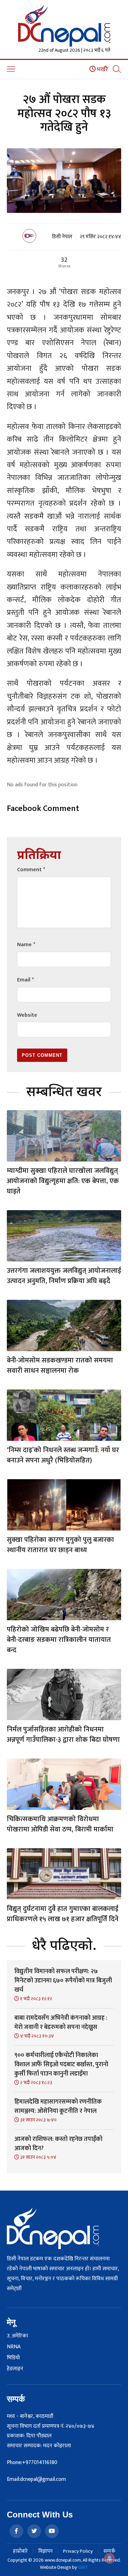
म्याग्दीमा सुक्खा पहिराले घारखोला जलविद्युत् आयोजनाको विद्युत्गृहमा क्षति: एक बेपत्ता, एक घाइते (63, 1181)
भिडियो (13, 2358)
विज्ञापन (45, 2551)
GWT (83, 2567)
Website (27, 1015)
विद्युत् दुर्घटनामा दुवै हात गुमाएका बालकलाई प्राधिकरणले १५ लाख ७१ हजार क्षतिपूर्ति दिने (63, 1914)
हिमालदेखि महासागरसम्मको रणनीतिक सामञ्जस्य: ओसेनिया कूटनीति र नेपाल (58, 2107)
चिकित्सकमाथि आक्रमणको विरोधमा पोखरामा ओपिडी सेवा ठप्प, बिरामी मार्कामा (60, 1824)
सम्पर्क (109, 2551)
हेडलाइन (15, 2369)
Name (26, 945)
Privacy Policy (78, 2551)
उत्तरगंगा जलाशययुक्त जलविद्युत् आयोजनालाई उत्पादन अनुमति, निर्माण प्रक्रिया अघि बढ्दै (64, 1276)
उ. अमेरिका (17, 2336)
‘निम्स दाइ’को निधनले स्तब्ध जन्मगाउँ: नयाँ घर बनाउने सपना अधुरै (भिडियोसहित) (63, 1455)
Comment (31, 870)
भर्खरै (102, 69)
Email (25, 980)
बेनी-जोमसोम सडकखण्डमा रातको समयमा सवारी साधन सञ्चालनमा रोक (60, 1366)
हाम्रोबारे (20, 2551)
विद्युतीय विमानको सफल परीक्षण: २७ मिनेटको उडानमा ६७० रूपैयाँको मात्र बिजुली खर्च (63, 1981)
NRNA (14, 2347)
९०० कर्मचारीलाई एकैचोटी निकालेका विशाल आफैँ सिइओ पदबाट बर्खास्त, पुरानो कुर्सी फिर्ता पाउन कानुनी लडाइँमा (61, 2065)
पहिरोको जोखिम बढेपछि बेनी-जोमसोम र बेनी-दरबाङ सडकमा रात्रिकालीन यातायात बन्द (59, 1640)
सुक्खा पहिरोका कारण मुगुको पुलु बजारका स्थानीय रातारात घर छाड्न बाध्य (60, 1545)
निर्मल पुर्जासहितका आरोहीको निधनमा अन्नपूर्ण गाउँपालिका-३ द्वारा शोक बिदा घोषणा (63, 1735)
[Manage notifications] (110, 2558)
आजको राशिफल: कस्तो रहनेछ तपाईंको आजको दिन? (58, 2144)
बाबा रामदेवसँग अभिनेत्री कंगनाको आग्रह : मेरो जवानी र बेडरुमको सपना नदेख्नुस (61, 2023)
